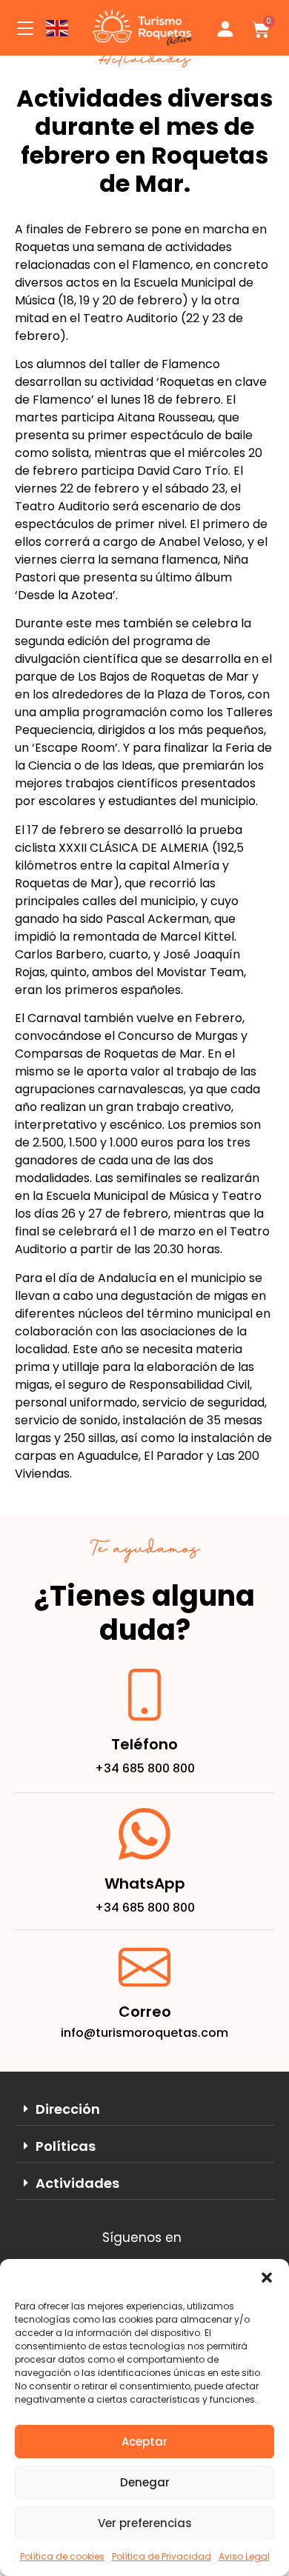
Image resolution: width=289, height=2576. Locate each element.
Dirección (68, 2109)
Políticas (66, 2146)
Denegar (145, 2482)
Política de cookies (62, 2556)
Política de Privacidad (162, 2556)
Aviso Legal (244, 2556)
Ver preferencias (145, 2523)
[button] (267, 2278)
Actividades (77, 2183)
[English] (58, 28)
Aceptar (144, 2442)
